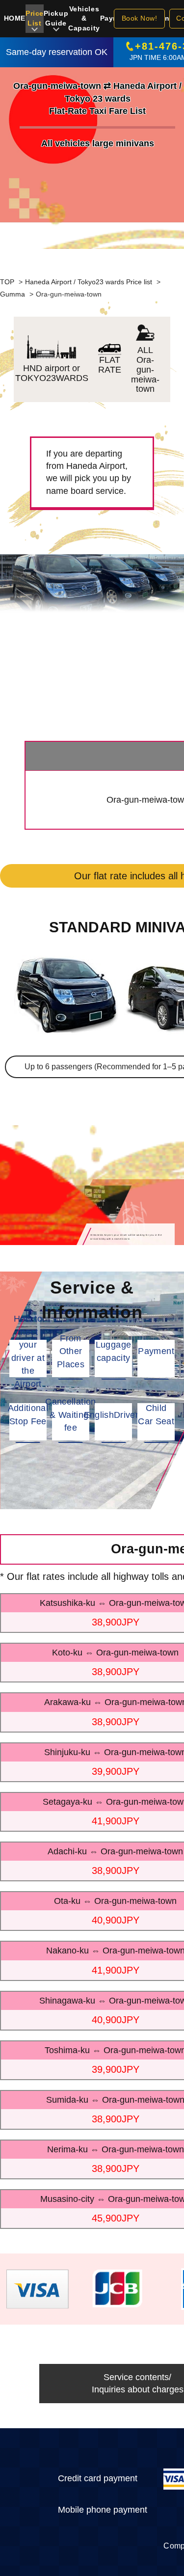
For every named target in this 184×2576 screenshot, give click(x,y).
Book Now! (140, 18)
